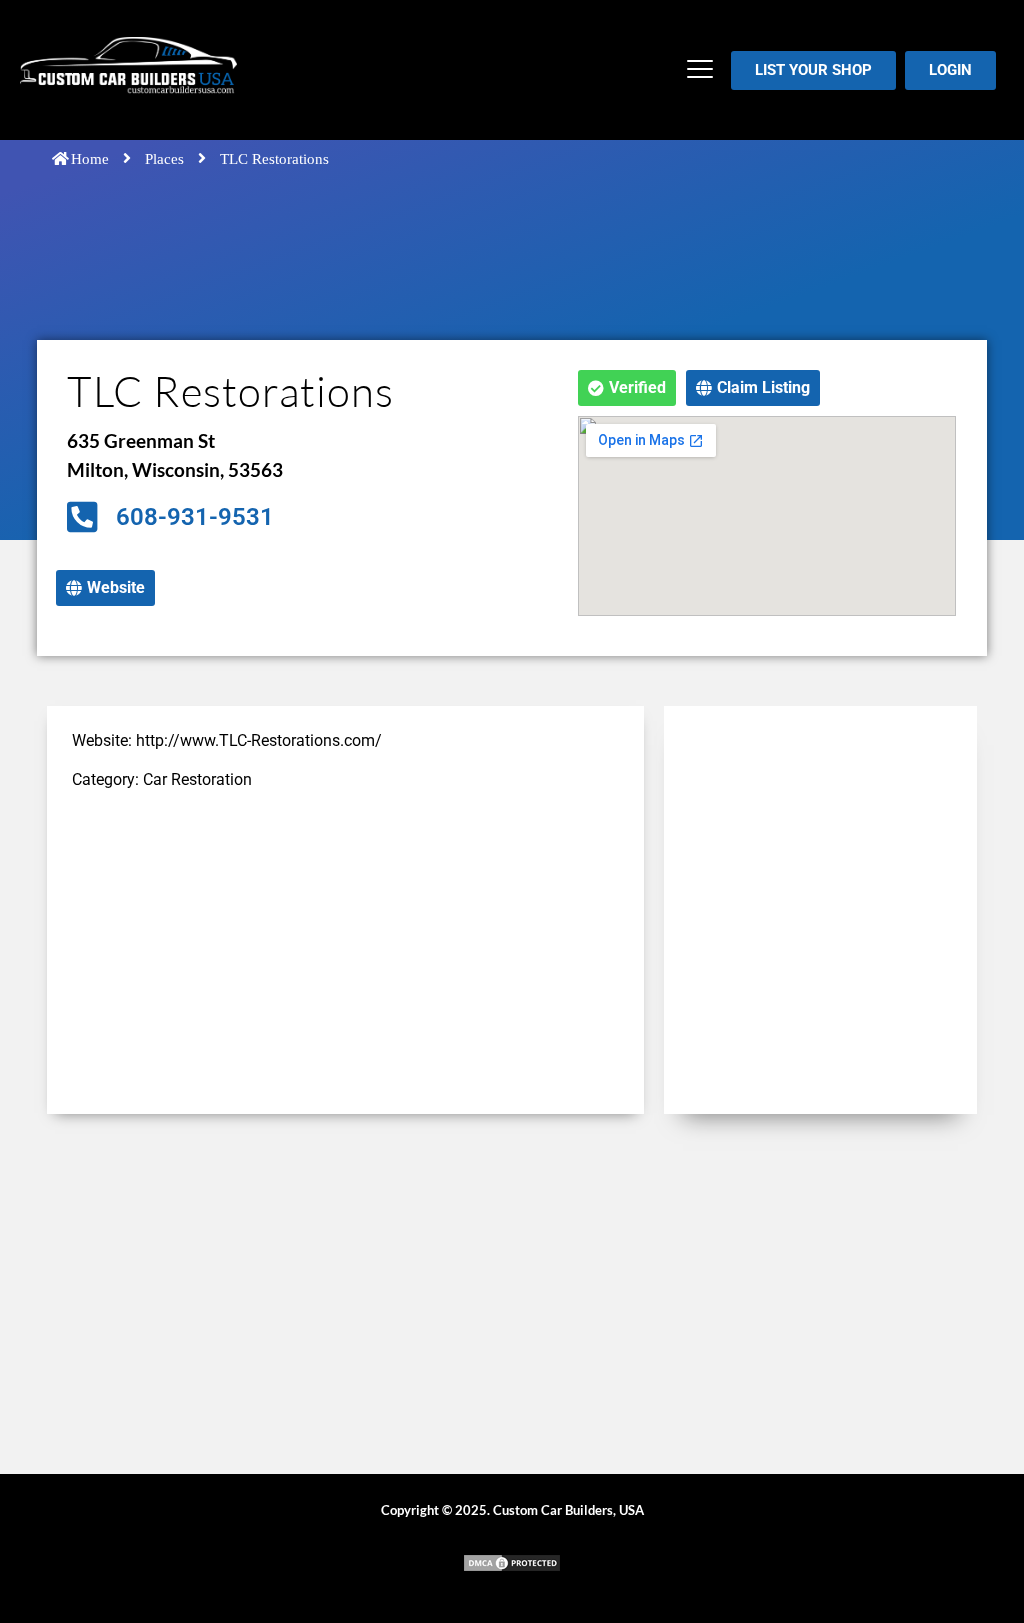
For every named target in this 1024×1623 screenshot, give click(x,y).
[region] (260, 1478)
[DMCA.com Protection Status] (512, 1567)
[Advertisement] (345, 949)
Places (164, 159)
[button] (700, 70)
